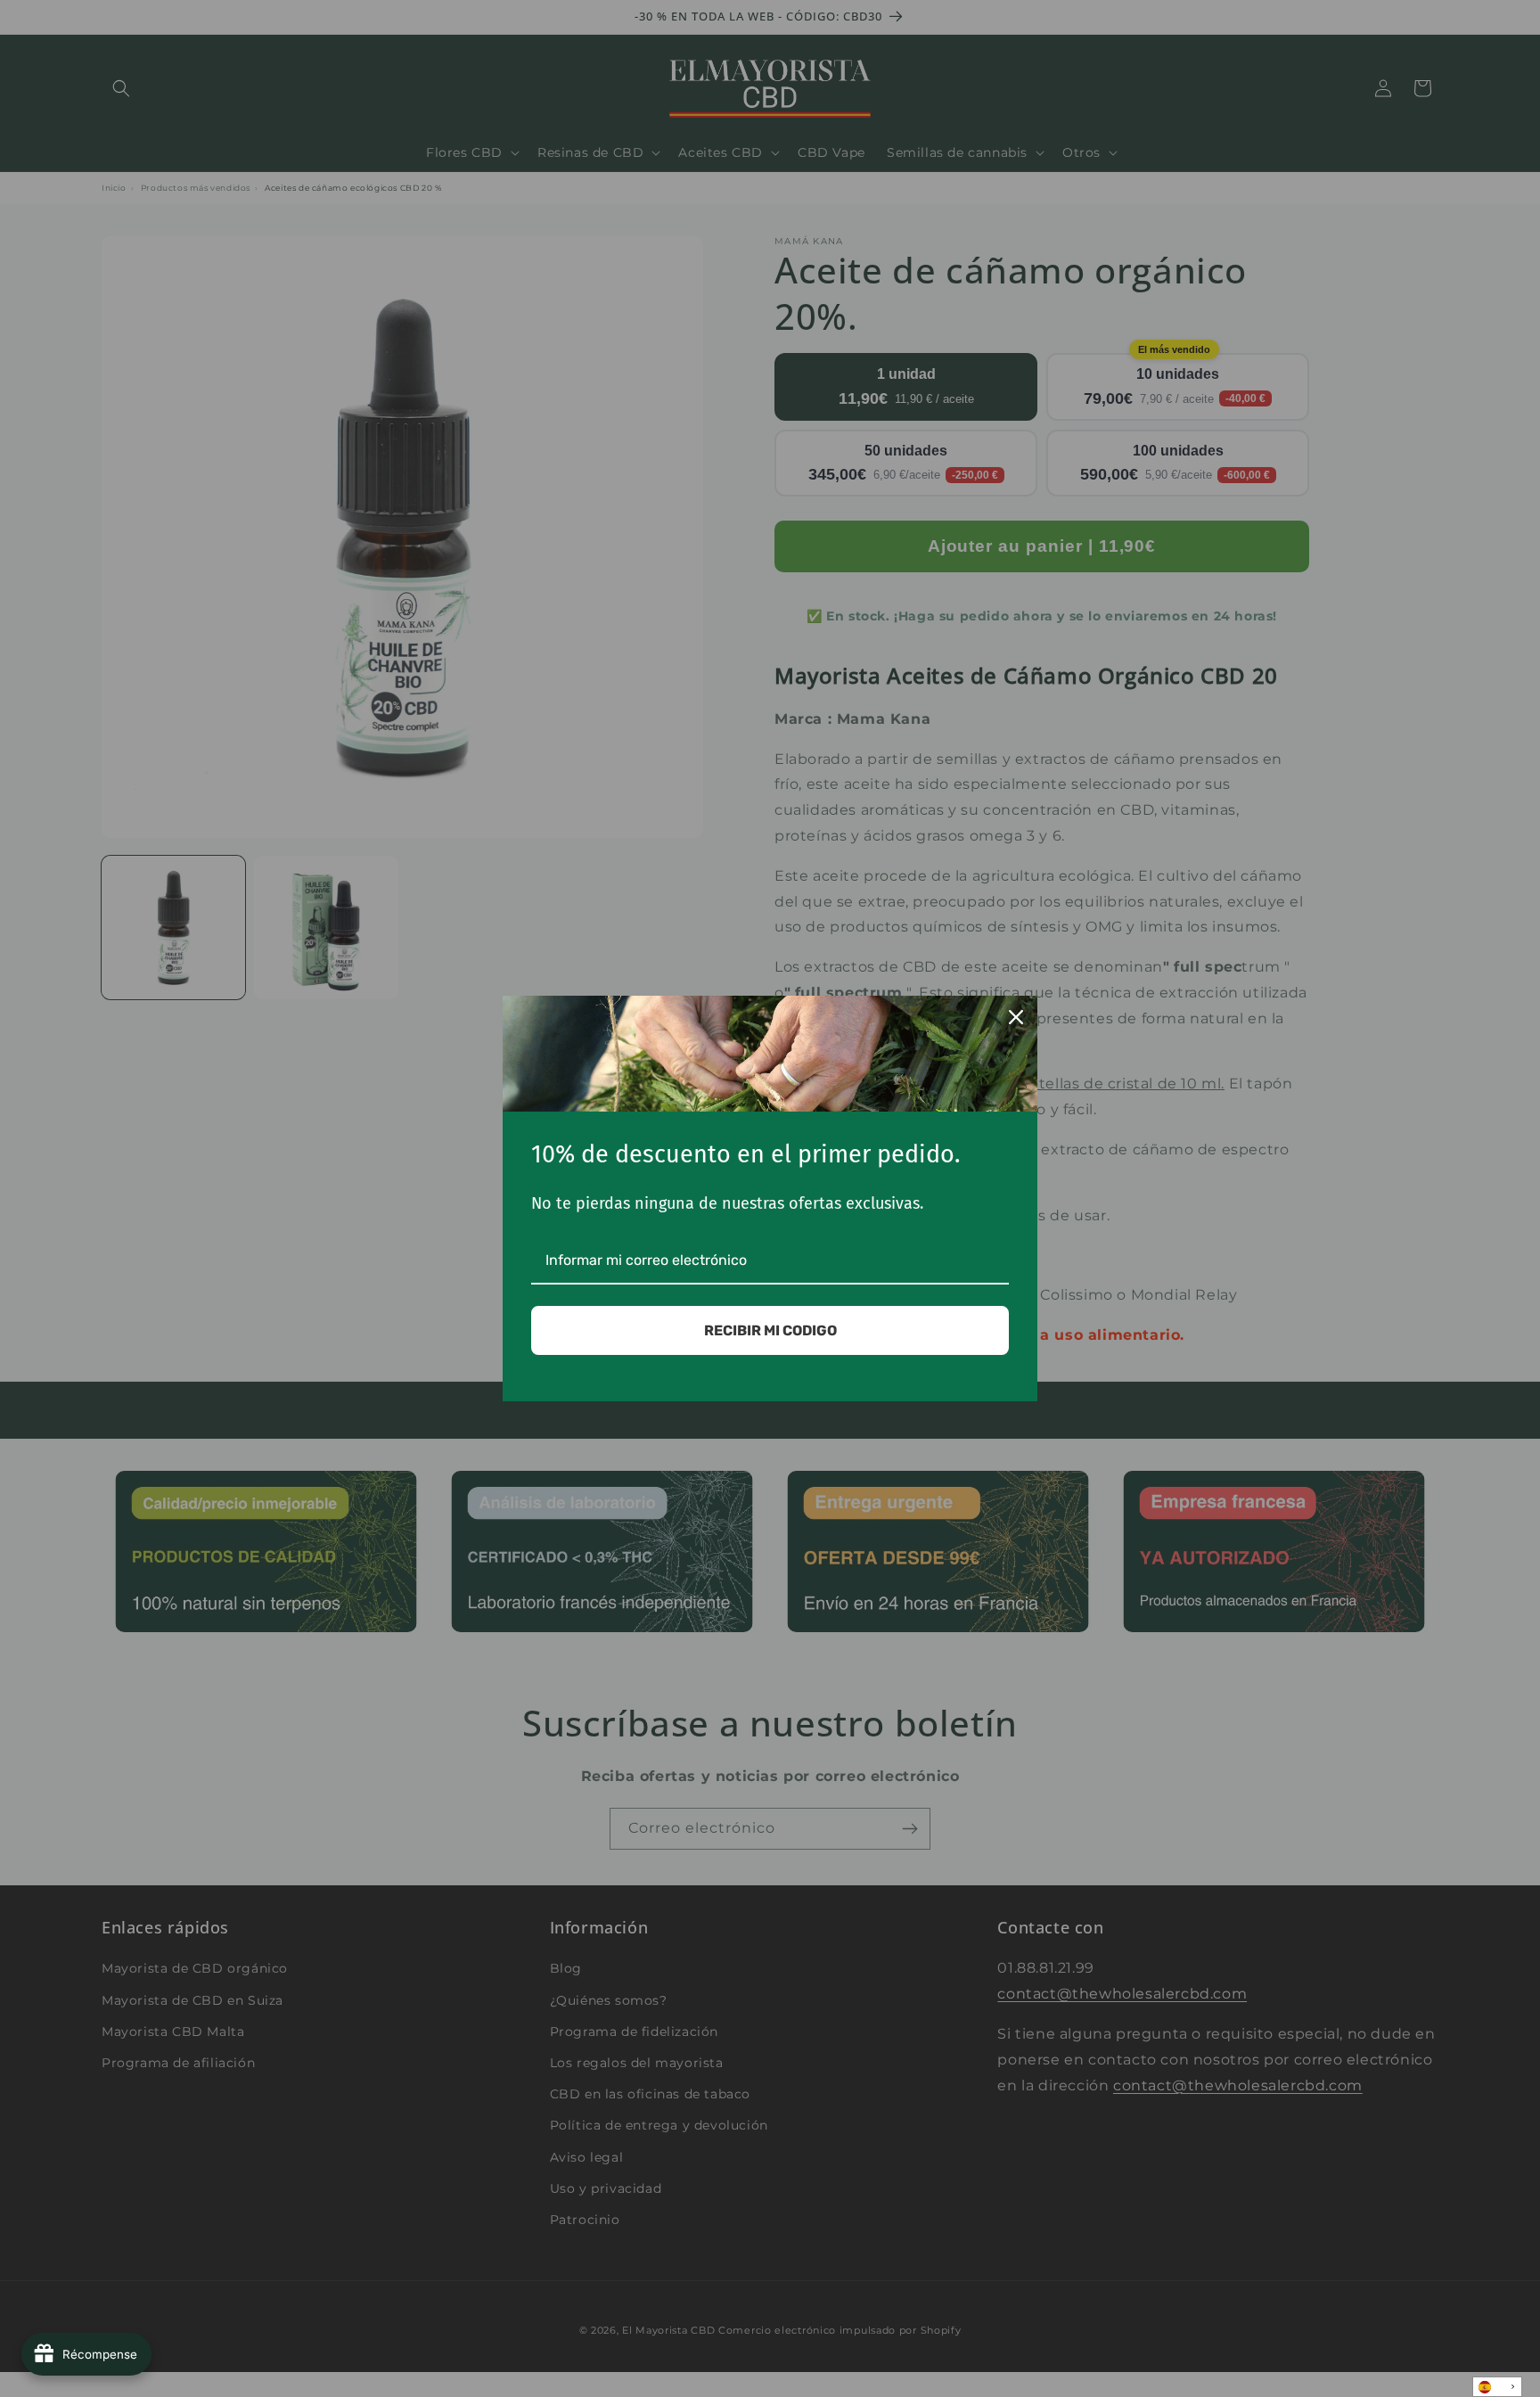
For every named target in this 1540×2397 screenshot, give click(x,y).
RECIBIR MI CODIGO (770, 1330)
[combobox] (1497, 2387)
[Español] (1497, 2387)
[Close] (1016, 1017)
